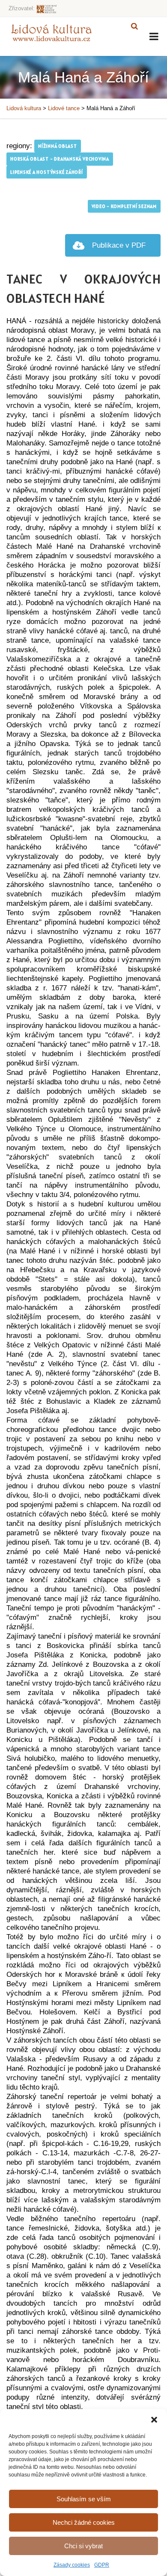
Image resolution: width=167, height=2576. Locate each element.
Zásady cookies (72, 2565)
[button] (154, 2420)
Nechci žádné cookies (84, 2522)
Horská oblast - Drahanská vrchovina (60, 159)
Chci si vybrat (83, 2546)
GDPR (102, 2565)
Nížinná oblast (58, 146)
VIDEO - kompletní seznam (124, 206)
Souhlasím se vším (84, 2499)
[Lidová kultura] (51, 32)
